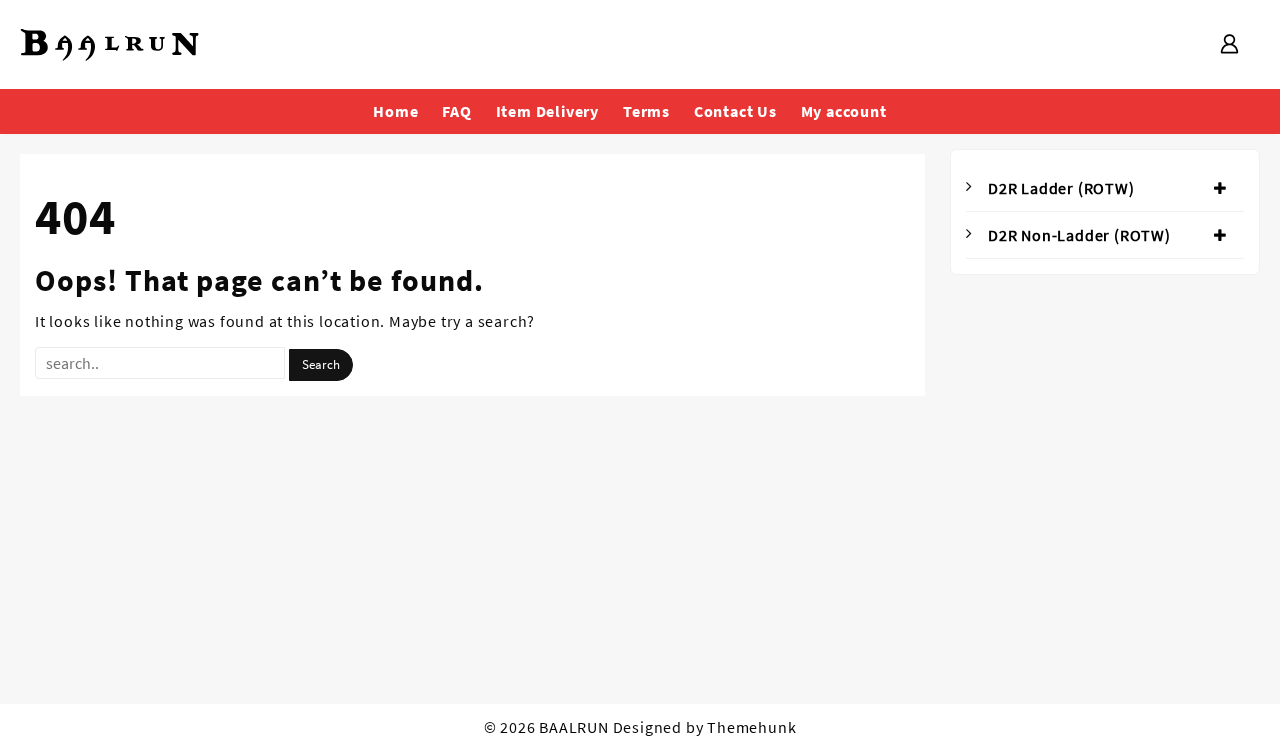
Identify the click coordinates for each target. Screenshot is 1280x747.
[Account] (1229, 45)
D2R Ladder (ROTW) (1061, 188)
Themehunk (751, 727)
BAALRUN (574, 727)
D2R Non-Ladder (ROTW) (1079, 235)
